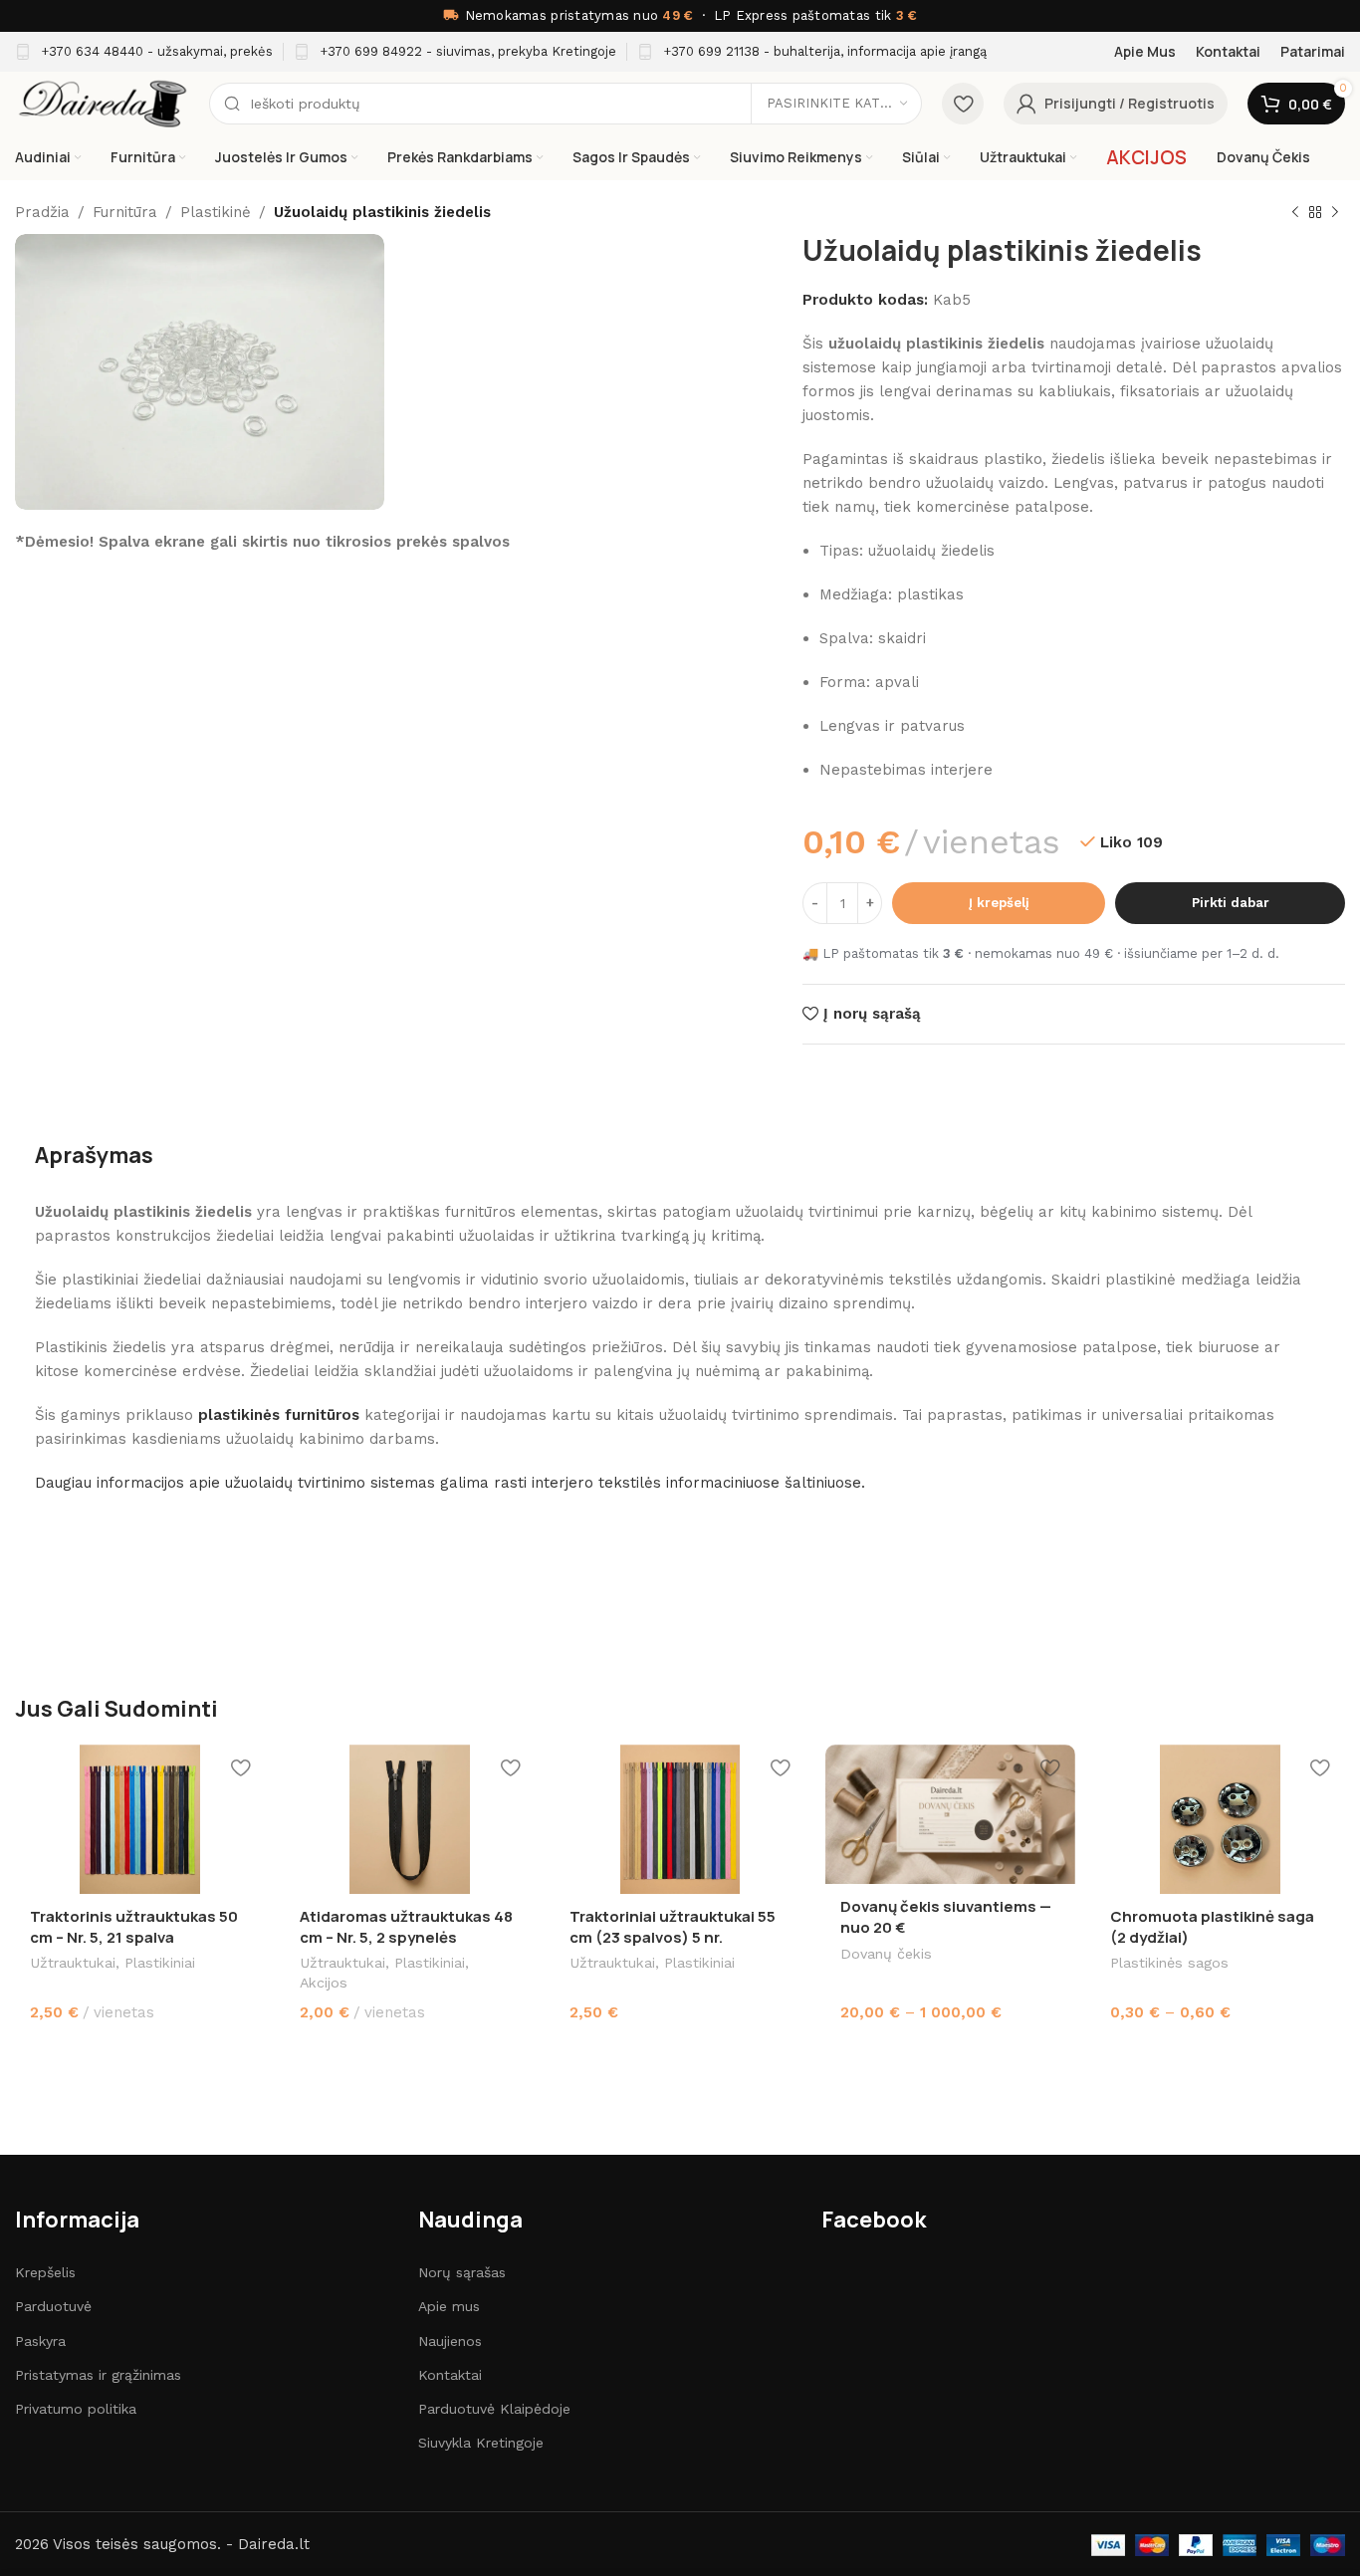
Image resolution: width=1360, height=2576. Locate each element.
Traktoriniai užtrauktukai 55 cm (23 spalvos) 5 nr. (673, 1927)
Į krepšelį (999, 903)
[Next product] (1335, 213)
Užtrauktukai (73, 1963)
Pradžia (42, 212)
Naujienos (450, 2341)
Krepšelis (45, 2272)
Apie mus (449, 2306)
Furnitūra (125, 212)
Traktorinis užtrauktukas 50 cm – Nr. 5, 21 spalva (134, 1927)
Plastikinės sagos (1169, 1963)
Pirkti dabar (1231, 903)
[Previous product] (1295, 213)
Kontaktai (450, 2375)
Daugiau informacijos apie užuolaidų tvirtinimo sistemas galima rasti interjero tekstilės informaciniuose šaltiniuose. (450, 1483)
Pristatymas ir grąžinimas (98, 2375)
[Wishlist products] (963, 104)
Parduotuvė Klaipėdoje (494, 2409)
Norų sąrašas (462, 2272)
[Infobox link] (144, 52)
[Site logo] (102, 103)
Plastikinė (216, 212)
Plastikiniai (160, 1963)
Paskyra (40, 2341)
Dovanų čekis (886, 1954)
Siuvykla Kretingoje (481, 2443)
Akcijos (324, 1983)
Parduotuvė (53, 2306)
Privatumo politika (76, 2409)
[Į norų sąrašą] (240, 1767)
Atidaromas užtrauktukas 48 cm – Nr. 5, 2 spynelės (406, 1927)
